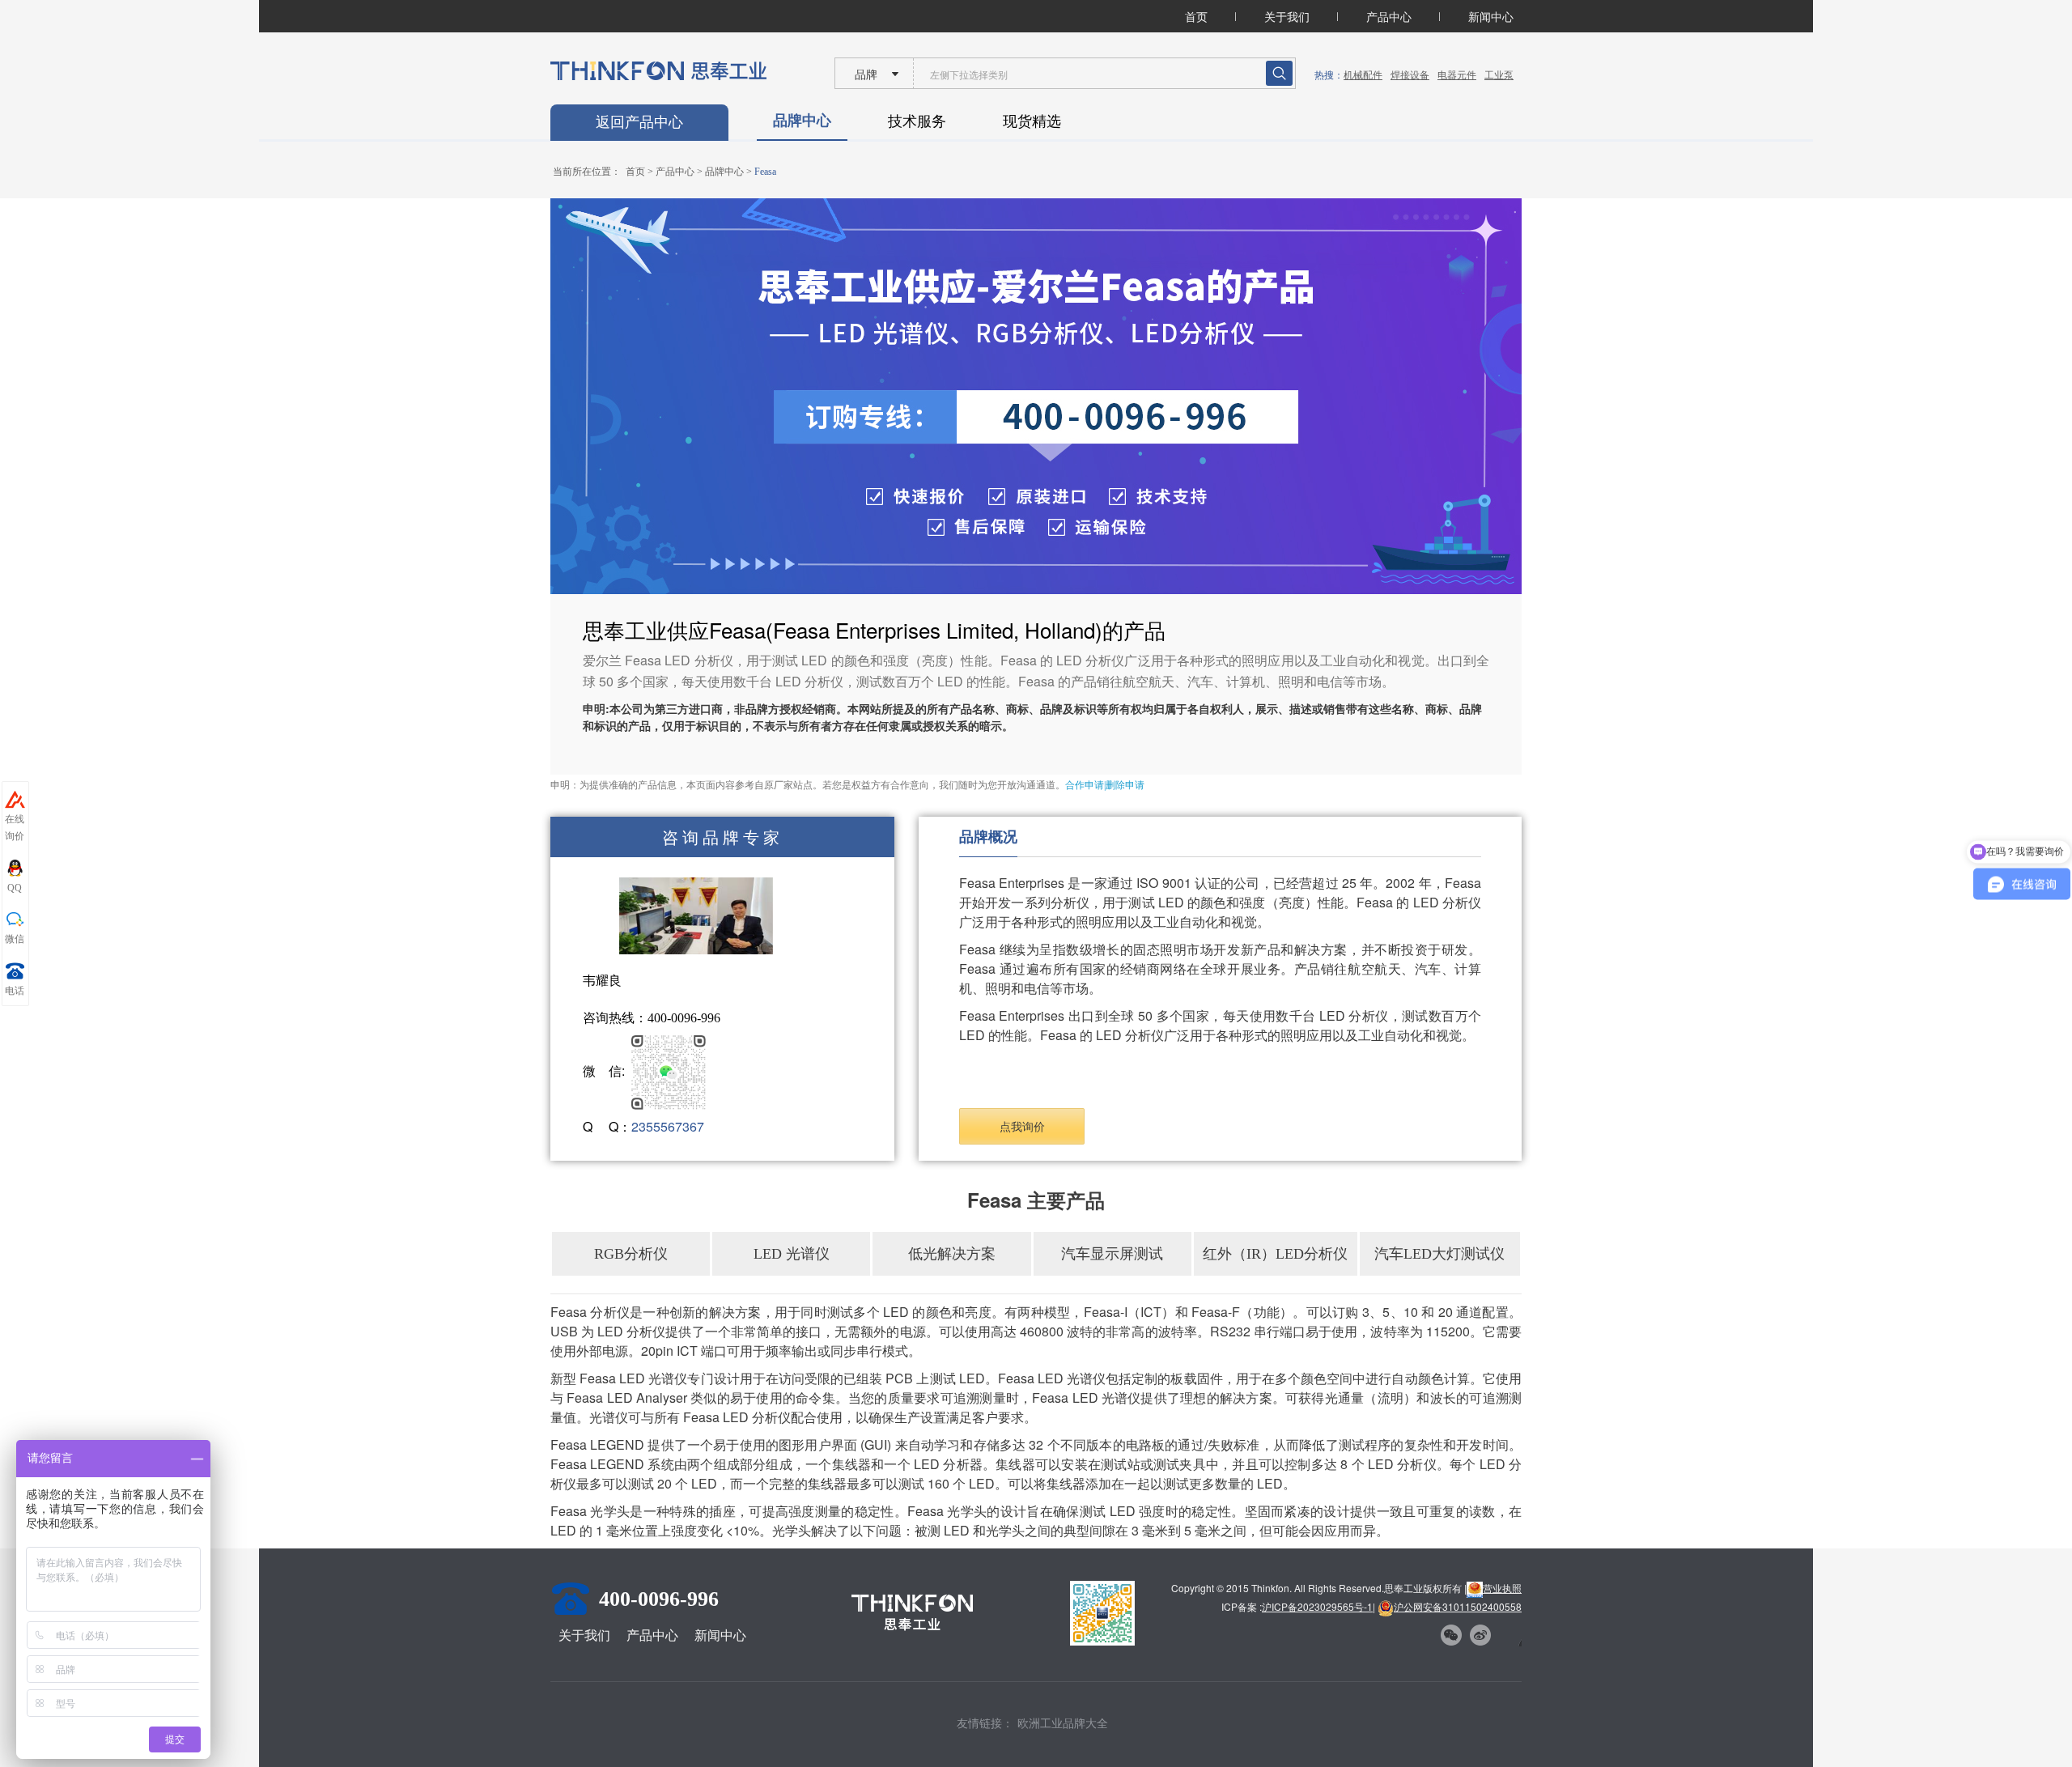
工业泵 (1499, 74)
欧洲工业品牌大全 (1063, 1722)
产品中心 (1389, 16)
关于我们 (1287, 16)
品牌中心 (802, 120)
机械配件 (1363, 74)
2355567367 (668, 1126)
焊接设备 (1410, 74)
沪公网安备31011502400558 (1458, 1606)
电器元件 (1457, 74)
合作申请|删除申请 (1105, 785)
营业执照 (1502, 1588)
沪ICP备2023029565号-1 (1317, 1606)
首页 (1196, 16)
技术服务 (917, 120)
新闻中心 (1491, 16)
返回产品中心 (639, 122)
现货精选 (1032, 120)
